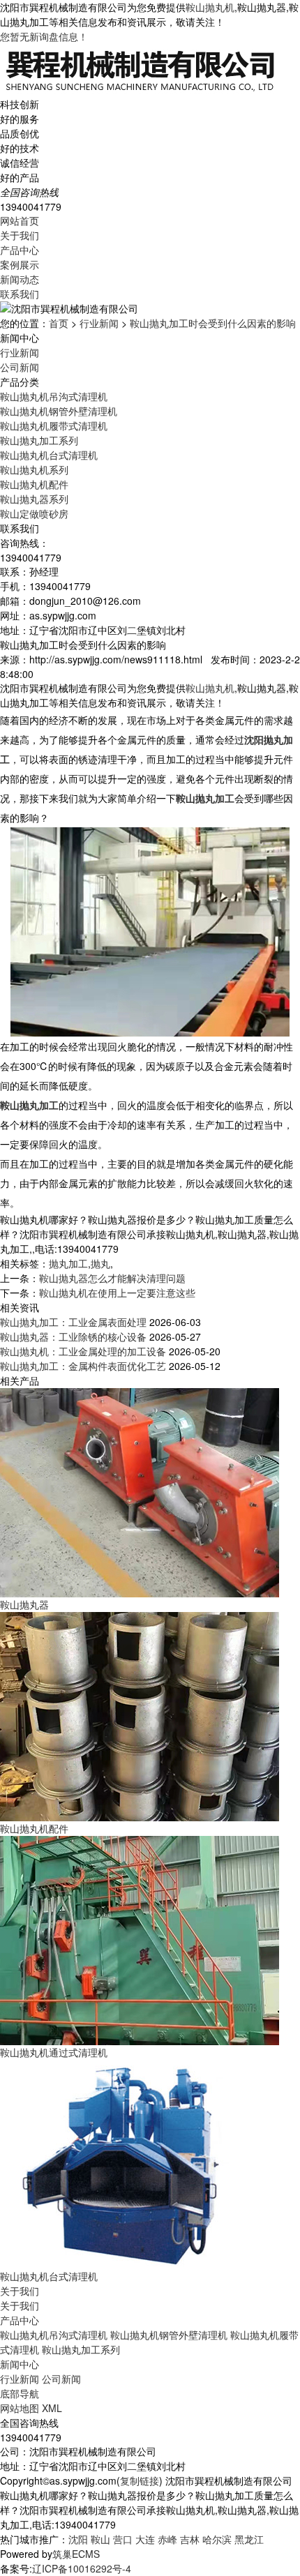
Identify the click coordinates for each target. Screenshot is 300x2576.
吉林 (190, 2539)
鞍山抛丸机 (210, 7)
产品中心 (20, 250)
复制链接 (140, 2480)
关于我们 (20, 235)
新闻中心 (20, 2364)
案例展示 (20, 264)
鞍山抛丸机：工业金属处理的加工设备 (83, 1351)
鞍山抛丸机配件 (34, 484)
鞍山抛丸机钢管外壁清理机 (59, 411)
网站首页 (20, 220)
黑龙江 (249, 2539)
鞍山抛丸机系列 (34, 469)
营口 (123, 2539)
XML (52, 2408)
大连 (145, 2539)
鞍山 (100, 2539)
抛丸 (100, 1263)
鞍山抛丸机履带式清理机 (54, 425)
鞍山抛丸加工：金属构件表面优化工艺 (83, 1366)
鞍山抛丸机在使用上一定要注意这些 (117, 1293)
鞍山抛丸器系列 (34, 499)
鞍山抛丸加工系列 (39, 440)
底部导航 (20, 2393)
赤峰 (167, 2539)
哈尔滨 (217, 2539)
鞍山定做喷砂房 (34, 513)
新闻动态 (20, 279)
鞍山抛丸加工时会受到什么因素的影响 (213, 323)
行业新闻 (99, 323)
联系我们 (20, 294)
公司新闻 (20, 367)
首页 (59, 323)
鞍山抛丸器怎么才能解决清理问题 (112, 1278)
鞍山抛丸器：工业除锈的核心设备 (73, 1336)
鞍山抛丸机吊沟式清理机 (54, 396)
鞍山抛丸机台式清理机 (49, 455)
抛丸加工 (68, 1263)
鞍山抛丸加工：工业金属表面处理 (73, 1322)
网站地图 (20, 2408)
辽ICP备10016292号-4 (82, 2568)
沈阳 (78, 2539)
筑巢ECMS (76, 2554)
